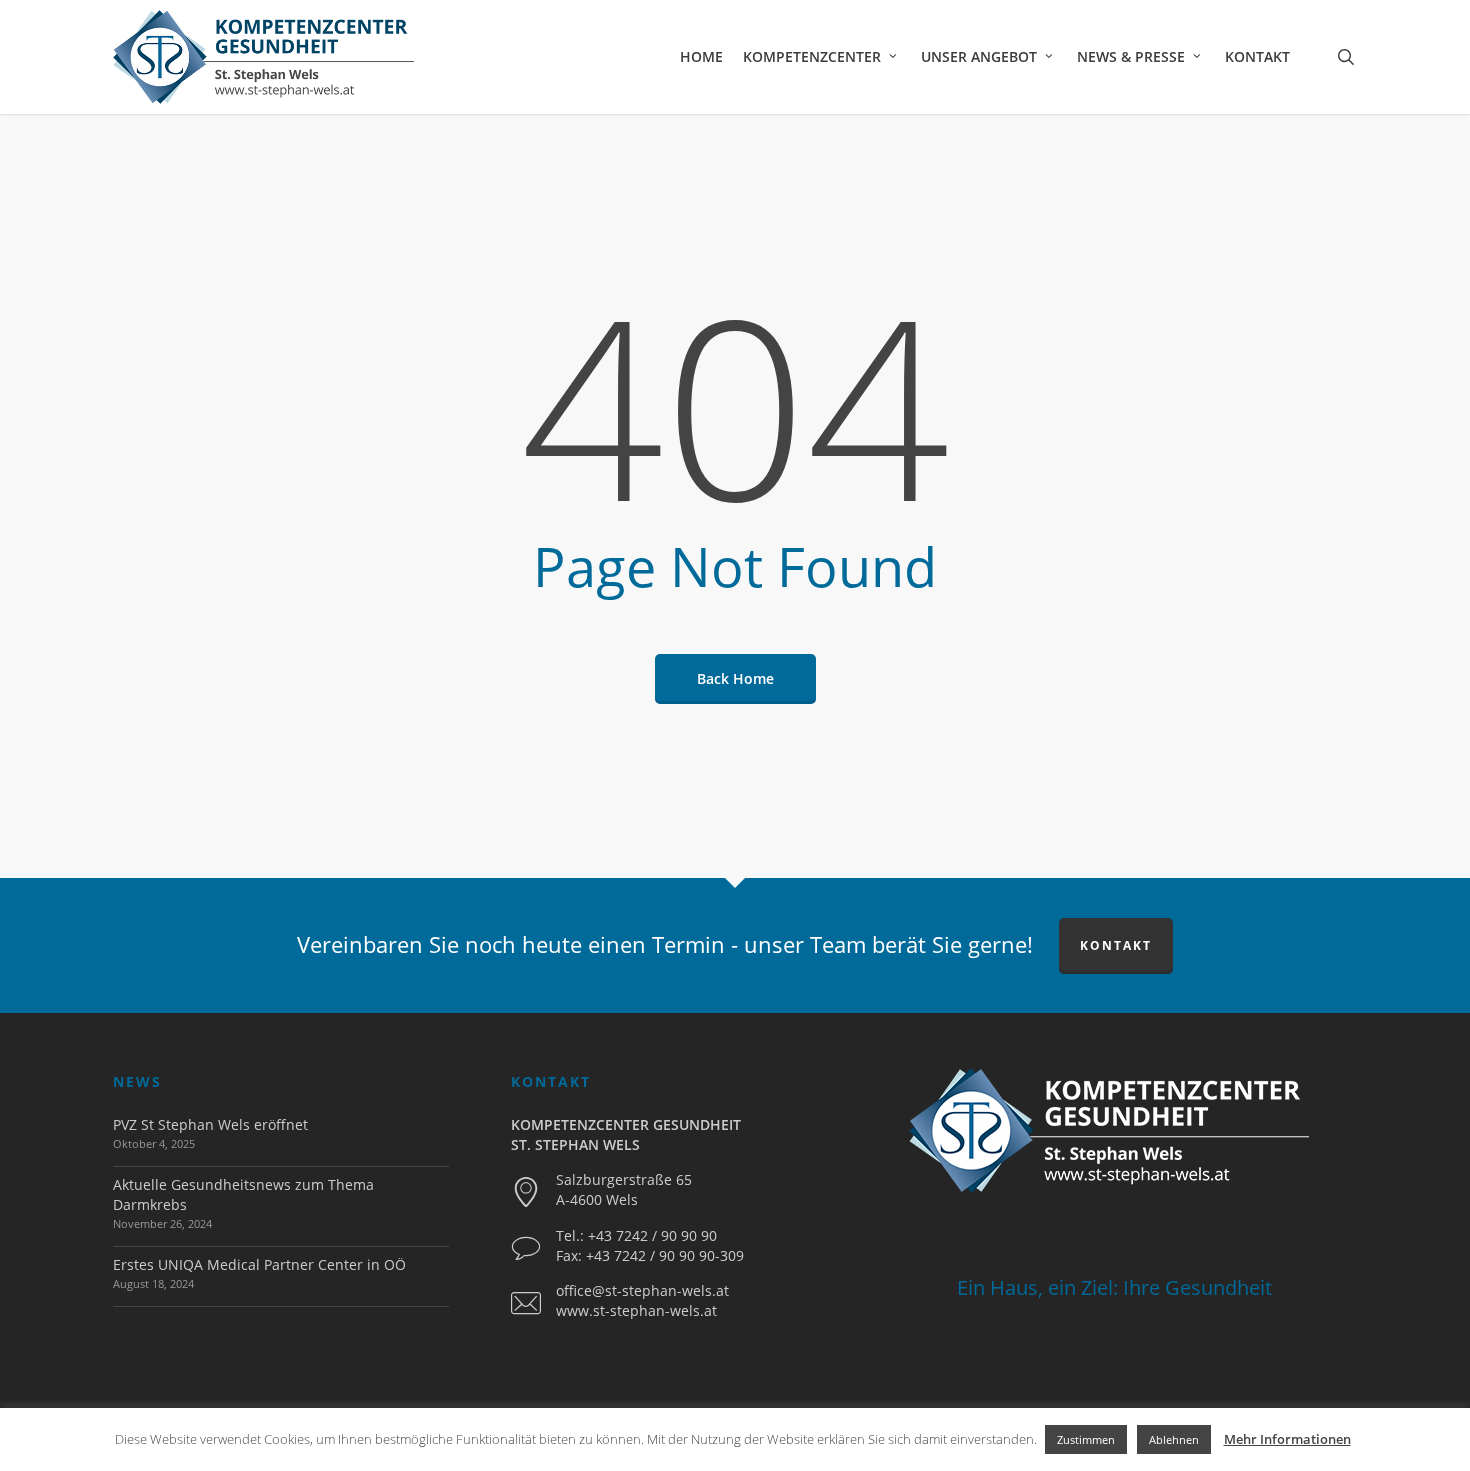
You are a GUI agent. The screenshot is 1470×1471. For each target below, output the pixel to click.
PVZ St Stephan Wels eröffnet (210, 1124)
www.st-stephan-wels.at (636, 1310)
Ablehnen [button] (1174, 1439)
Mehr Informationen (1287, 1439)
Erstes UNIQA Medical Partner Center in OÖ (259, 1264)
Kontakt (1116, 945)
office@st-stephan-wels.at (642, 1290)
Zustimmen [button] (1086, 1439)
